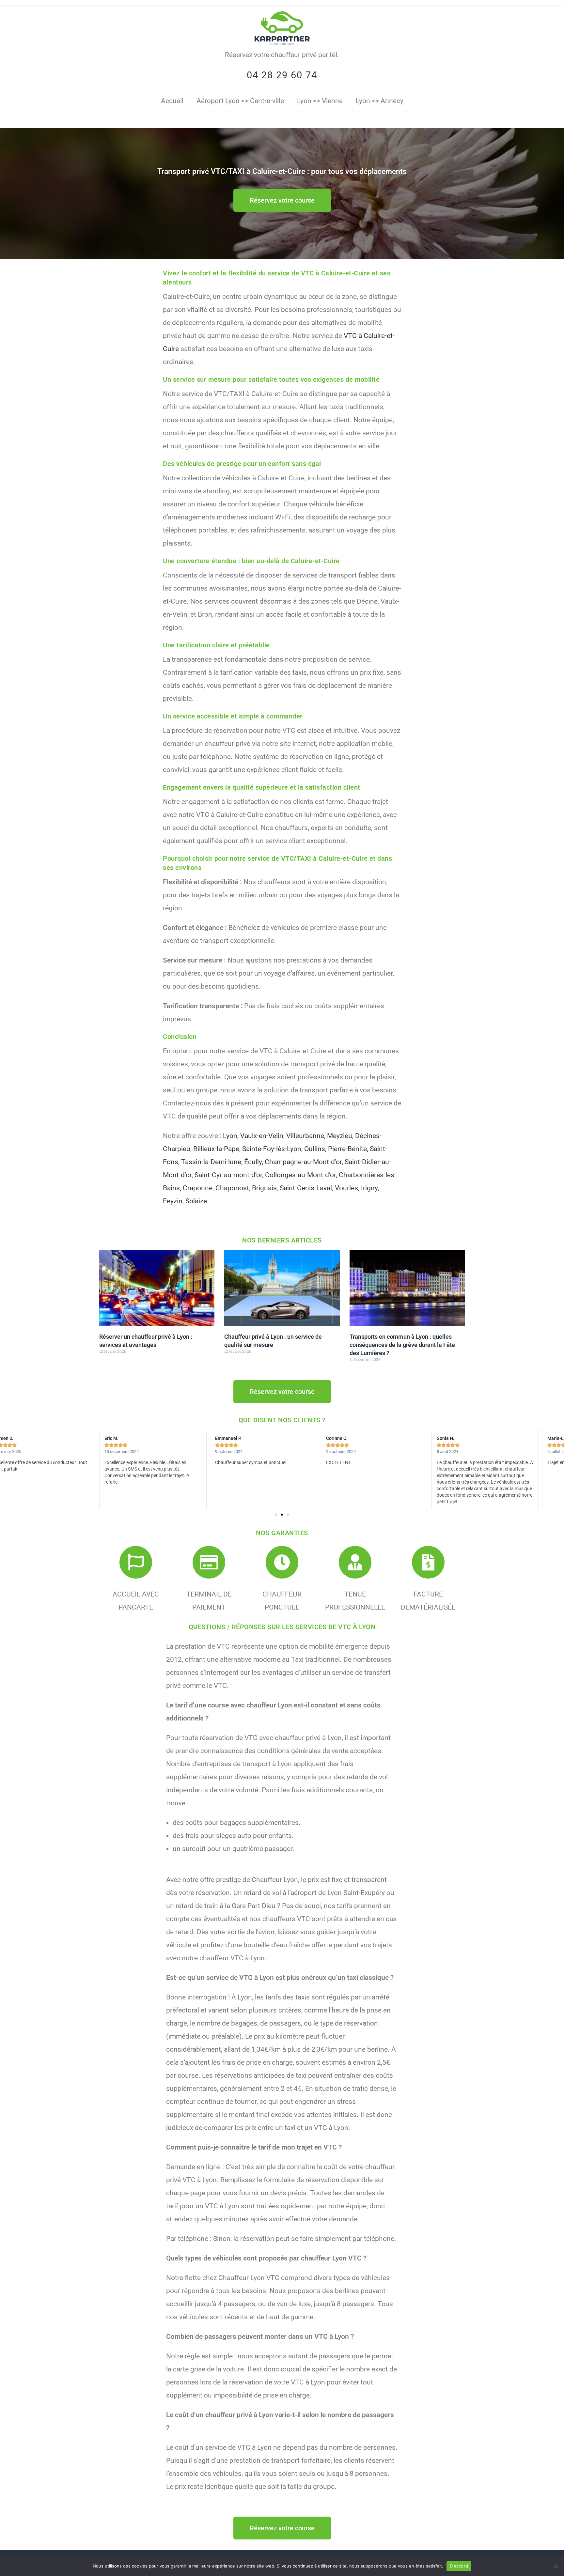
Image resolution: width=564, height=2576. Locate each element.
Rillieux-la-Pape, (217, 1149)
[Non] (556, 2566)
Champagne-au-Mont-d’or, (304, 1162)
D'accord (459, 2566)
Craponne (198, 1188)
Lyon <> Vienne (320, 101)
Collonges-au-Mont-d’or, (301, 1175)
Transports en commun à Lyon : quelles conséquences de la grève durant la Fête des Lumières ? (402, 1345)
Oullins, (315, 1149)
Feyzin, (173, 1201)
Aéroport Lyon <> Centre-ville (240, 101)
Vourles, (347, 1188)
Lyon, (231, 1136)
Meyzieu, (340, 1136)
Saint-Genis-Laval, (306, 1188)
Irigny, (370, 1188)
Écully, (254, 1162)
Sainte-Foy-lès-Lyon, (272, 1149)
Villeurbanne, (306, 1136)
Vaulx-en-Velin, (262, 1136)
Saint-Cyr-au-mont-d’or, (229, 1175)
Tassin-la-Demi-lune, (212, 1162)
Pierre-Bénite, (348, 1149)
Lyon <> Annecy (380, 101)
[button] (276, 1515)
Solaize (196, 1201)
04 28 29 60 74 (282, 75)
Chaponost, (233, 1188)
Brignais (264, 1188)
